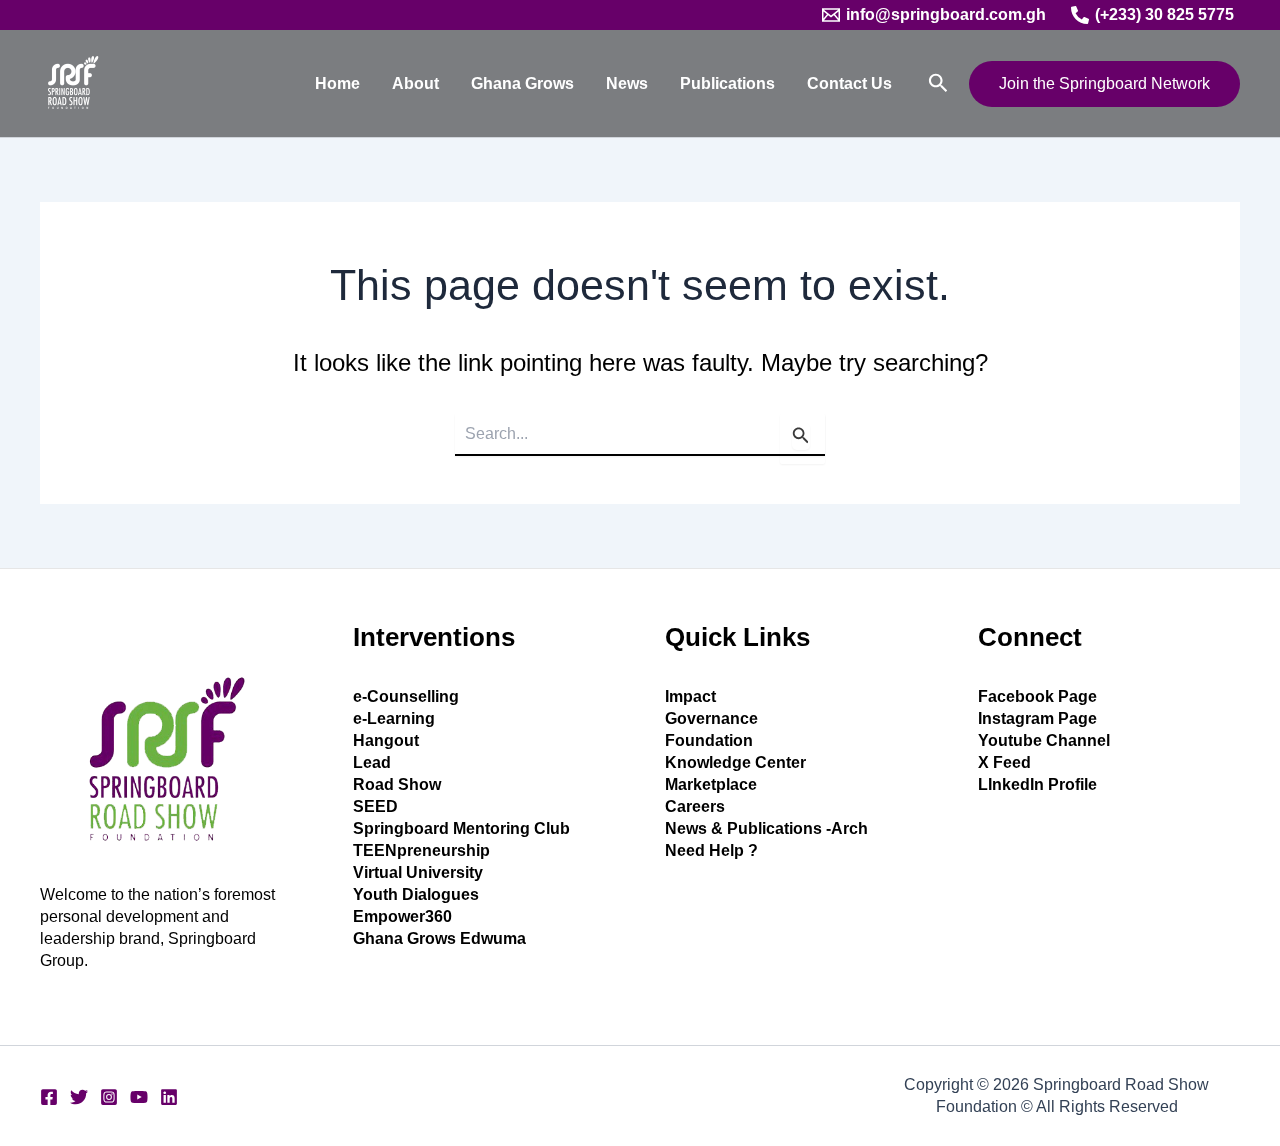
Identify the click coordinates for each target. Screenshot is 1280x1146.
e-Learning (394, 718)
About (415, 83)
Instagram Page (1037, 718)
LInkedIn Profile (1037, 784)
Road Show (397, 784)
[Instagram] (109, 1097)
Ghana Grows (522, 83)
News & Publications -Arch (766, 828)
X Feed (1004, 762)
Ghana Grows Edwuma (439, 938)
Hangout (386, 740)
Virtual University (418, 872)
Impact (690, 696)
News (627, 83)
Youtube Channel (1044, 740)
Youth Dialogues (416, 894)
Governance (711, 718)
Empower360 (402, 916)
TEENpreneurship (421, 850)
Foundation (709, 740)
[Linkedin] (169, 1097)
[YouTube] (139, 1097)
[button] (938, 83)
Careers (695, 806)
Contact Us (849, 83)
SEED (375, 806)
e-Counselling (406, 696)
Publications (727, 83)
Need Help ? (711, 850)
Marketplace (711, 784)
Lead (372, 762)
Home (337, 83)
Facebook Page (1037, 696)
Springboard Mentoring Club (461, 828)
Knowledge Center (735, 762)
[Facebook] (49, 1097)
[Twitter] (79, 1097)
